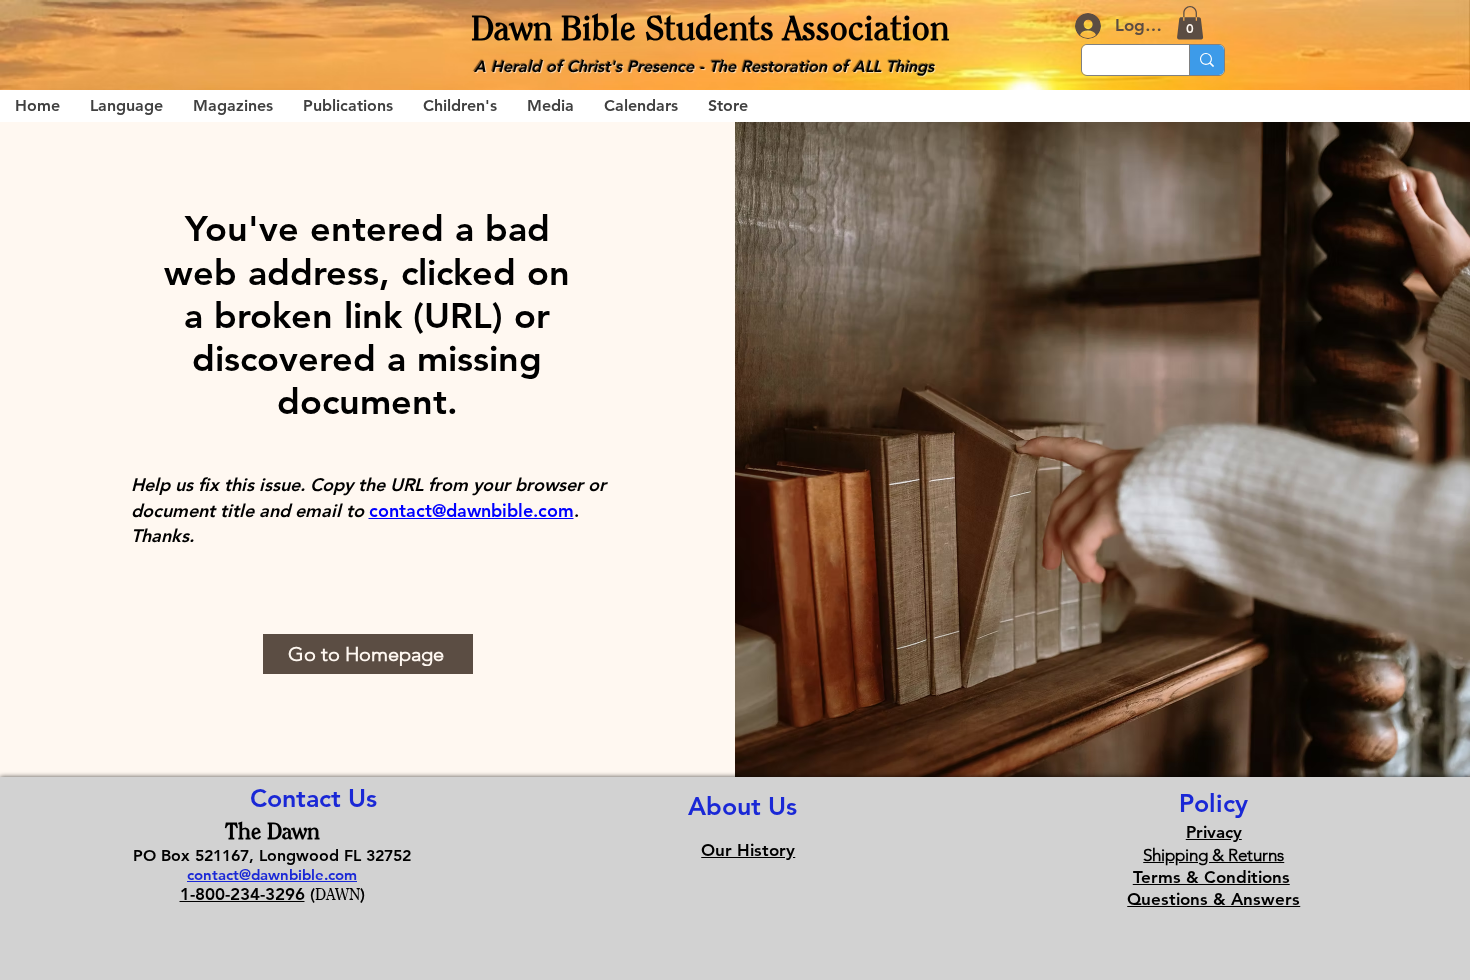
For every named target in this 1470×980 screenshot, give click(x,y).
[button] (1190, 22)
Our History (748, 850)
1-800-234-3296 (242, 894)
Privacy (1214, 832)
